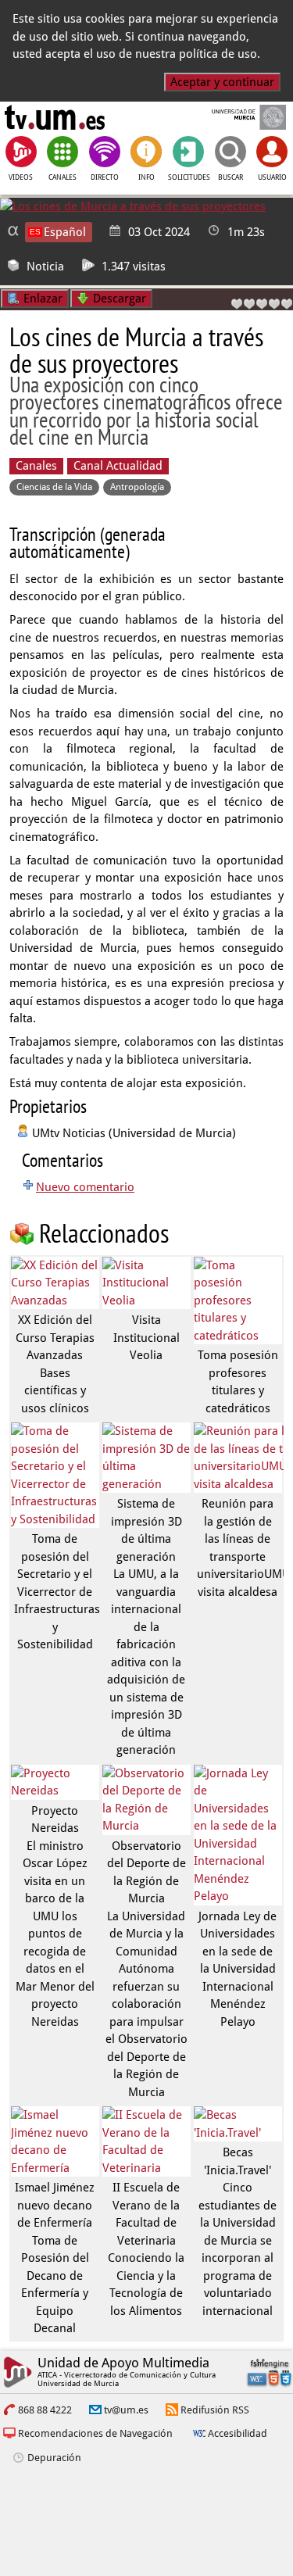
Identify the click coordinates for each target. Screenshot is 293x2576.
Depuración (54, 2458)
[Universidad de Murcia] (238, 117)
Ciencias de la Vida (54, 487)
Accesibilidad (238, 2433)
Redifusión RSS (215, 2410)
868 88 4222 (45, 2410)
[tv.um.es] (55, 117)
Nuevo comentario (85, 1187)
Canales (36, 466)
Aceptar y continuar (222, 82)
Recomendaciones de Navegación (95, 2433)
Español (65, 232)
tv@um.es (126, 2410)
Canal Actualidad (118, 466)
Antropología (137, 487)
